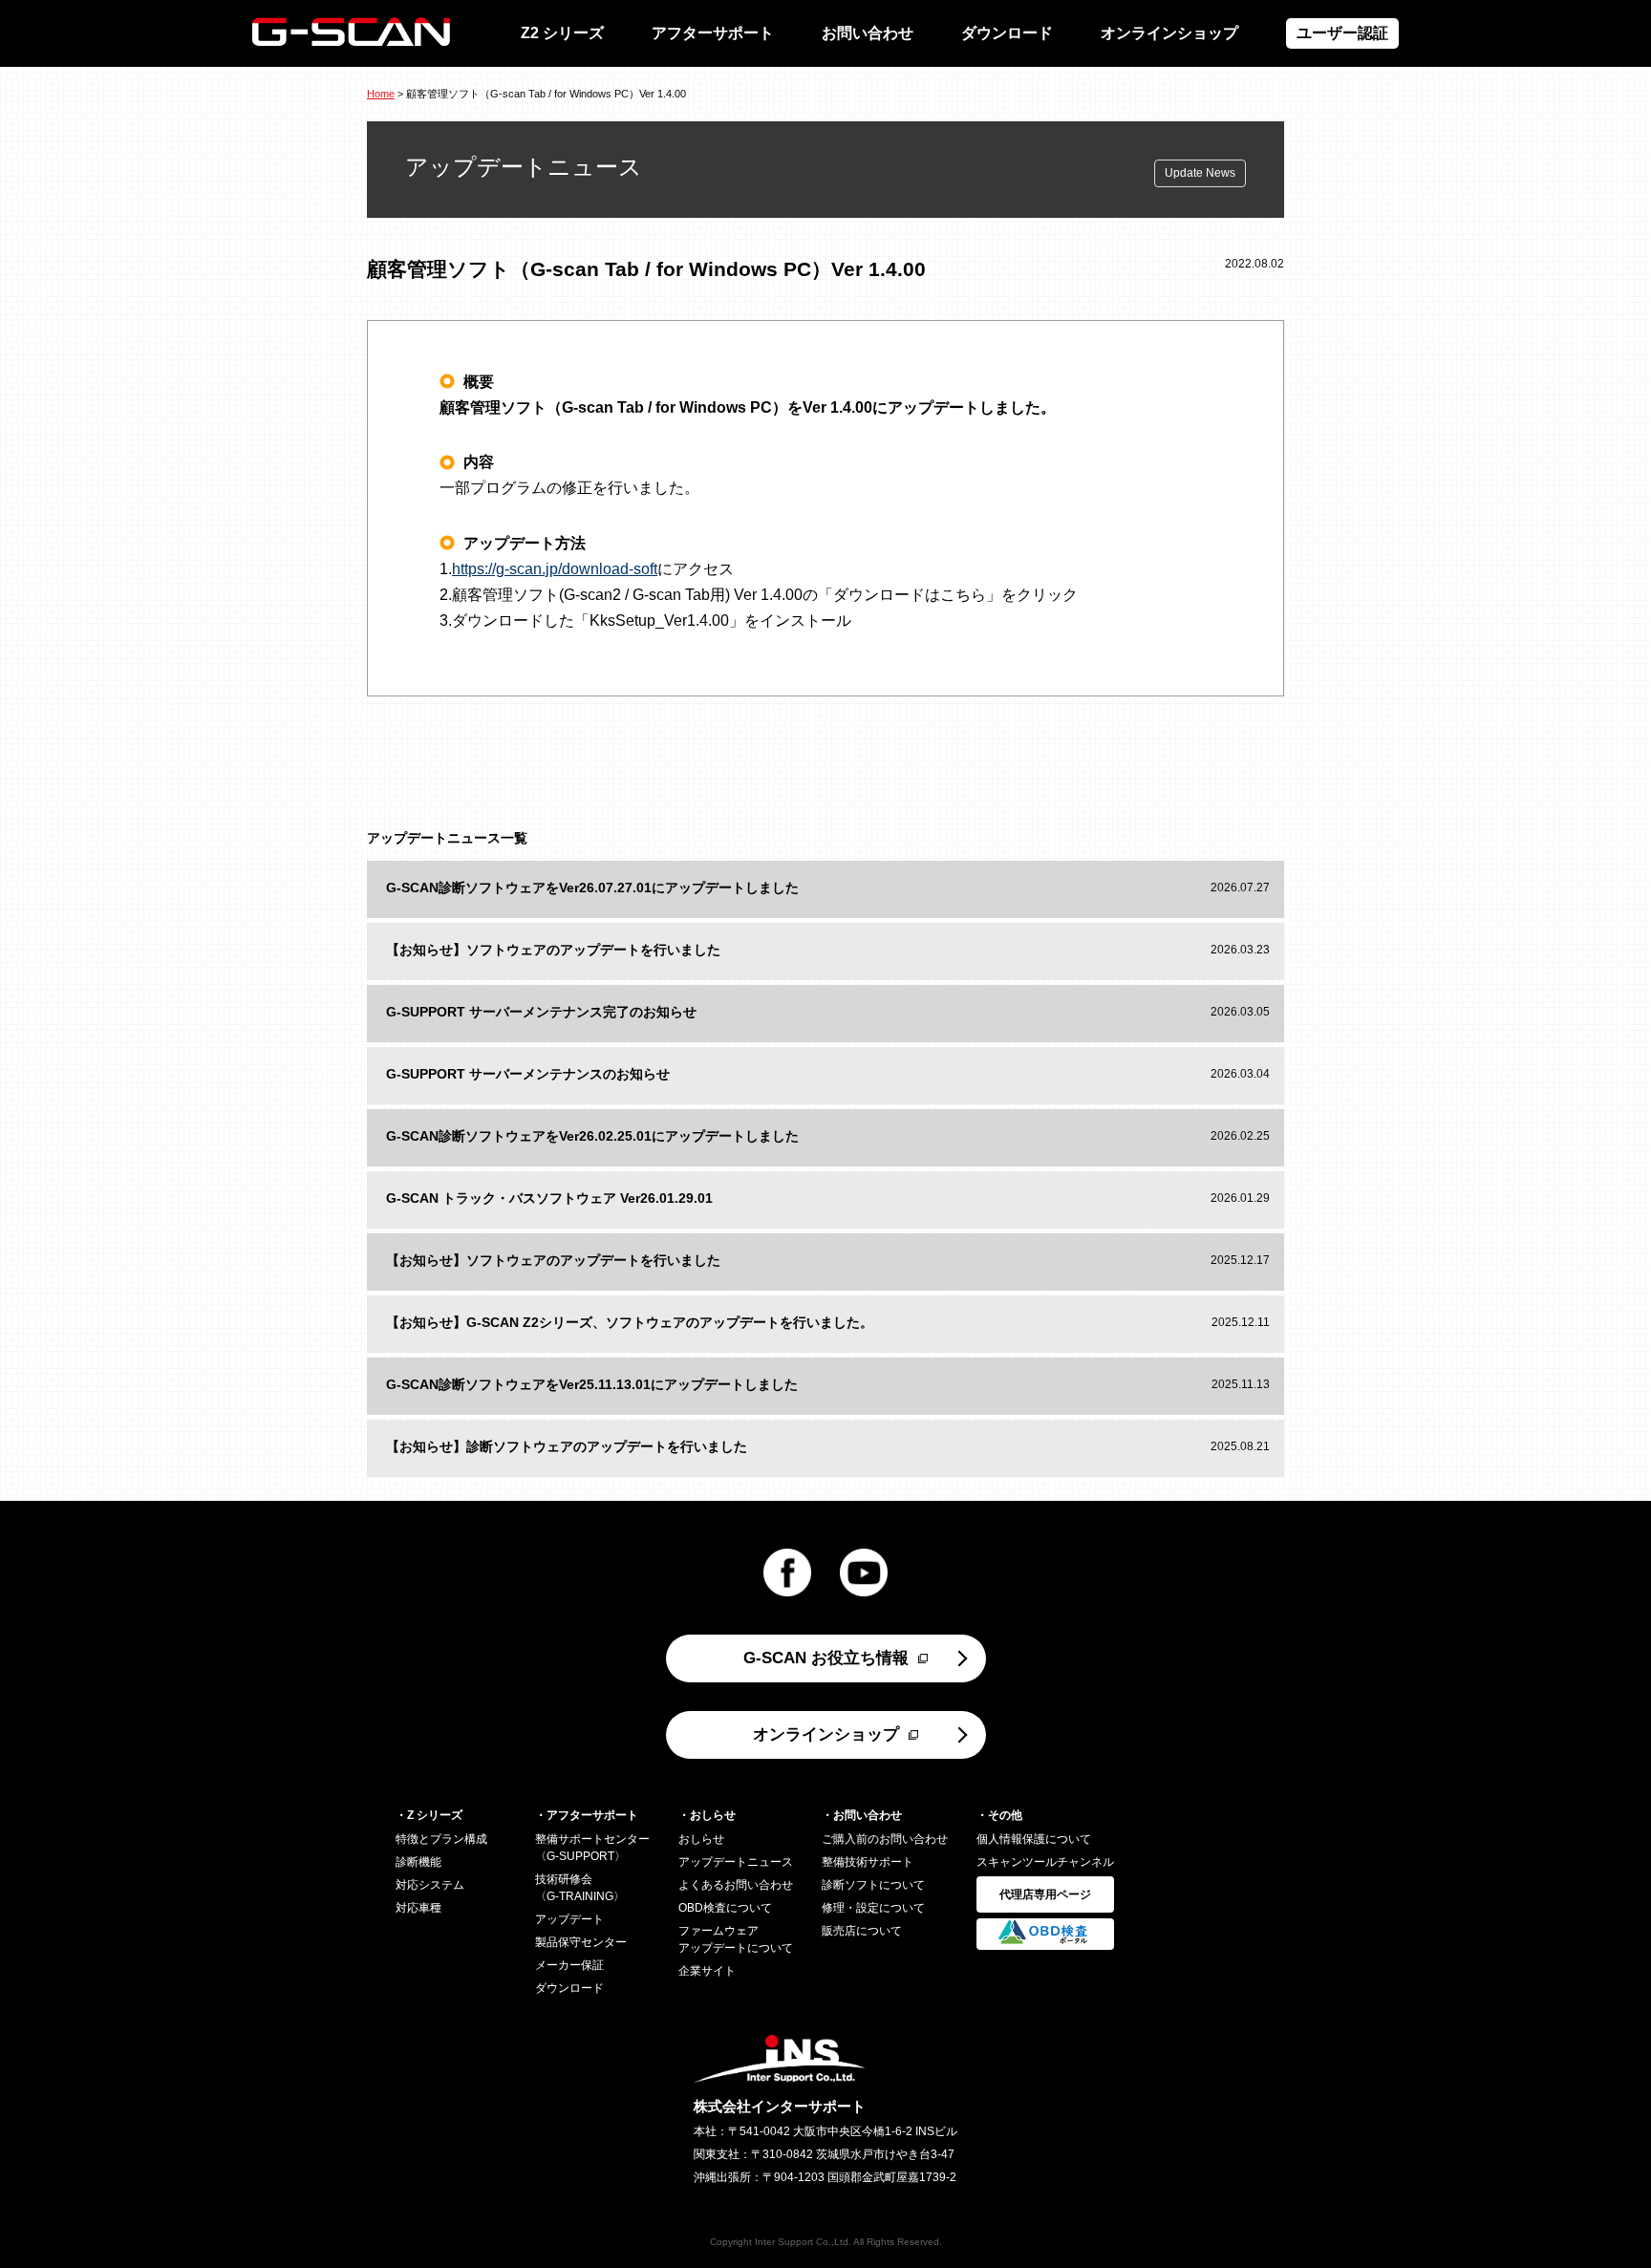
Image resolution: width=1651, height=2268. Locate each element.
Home (381, 94)
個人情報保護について (1034, 1839)
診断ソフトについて (873, 1885)
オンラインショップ (1169, 33)
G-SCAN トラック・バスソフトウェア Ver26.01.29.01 (549, 1198)
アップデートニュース (736, 1862)
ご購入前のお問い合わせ (885, 1839)
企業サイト (707, 1971)
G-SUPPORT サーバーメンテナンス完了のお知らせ (541, 1012)
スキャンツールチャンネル (1045, 1862)
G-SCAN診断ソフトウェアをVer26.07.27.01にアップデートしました (592, 888)
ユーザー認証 (1342, 33)
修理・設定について (873, 1908)
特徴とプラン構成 (441, 1839)
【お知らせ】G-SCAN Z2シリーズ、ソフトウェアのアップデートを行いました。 (630, 1322)
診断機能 (418, 1862)
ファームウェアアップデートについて (736, 1939)
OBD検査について (725, 1908)
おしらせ (701, 1839)
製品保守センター (581, 1942)
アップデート (569, 1919)
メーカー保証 (569, 1965)
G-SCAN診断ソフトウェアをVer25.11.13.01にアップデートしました (592, 1384)
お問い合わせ (868, 33)
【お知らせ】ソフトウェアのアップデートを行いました (553, 950)
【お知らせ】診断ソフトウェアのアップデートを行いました (567, 1446)
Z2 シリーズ (562, 33)
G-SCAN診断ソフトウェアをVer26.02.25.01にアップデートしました (592, 1136)
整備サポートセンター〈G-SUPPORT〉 (592, 1848)
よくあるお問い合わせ (736, 1885)
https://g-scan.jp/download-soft (555, 569)
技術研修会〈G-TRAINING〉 (580, 1888)
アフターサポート (713, 33)
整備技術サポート (868, 1862)
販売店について (862, 1931)
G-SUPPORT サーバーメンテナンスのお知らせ (528, 1074)
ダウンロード (1007, 33)
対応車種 (418, 1908)
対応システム (430, 1885)
